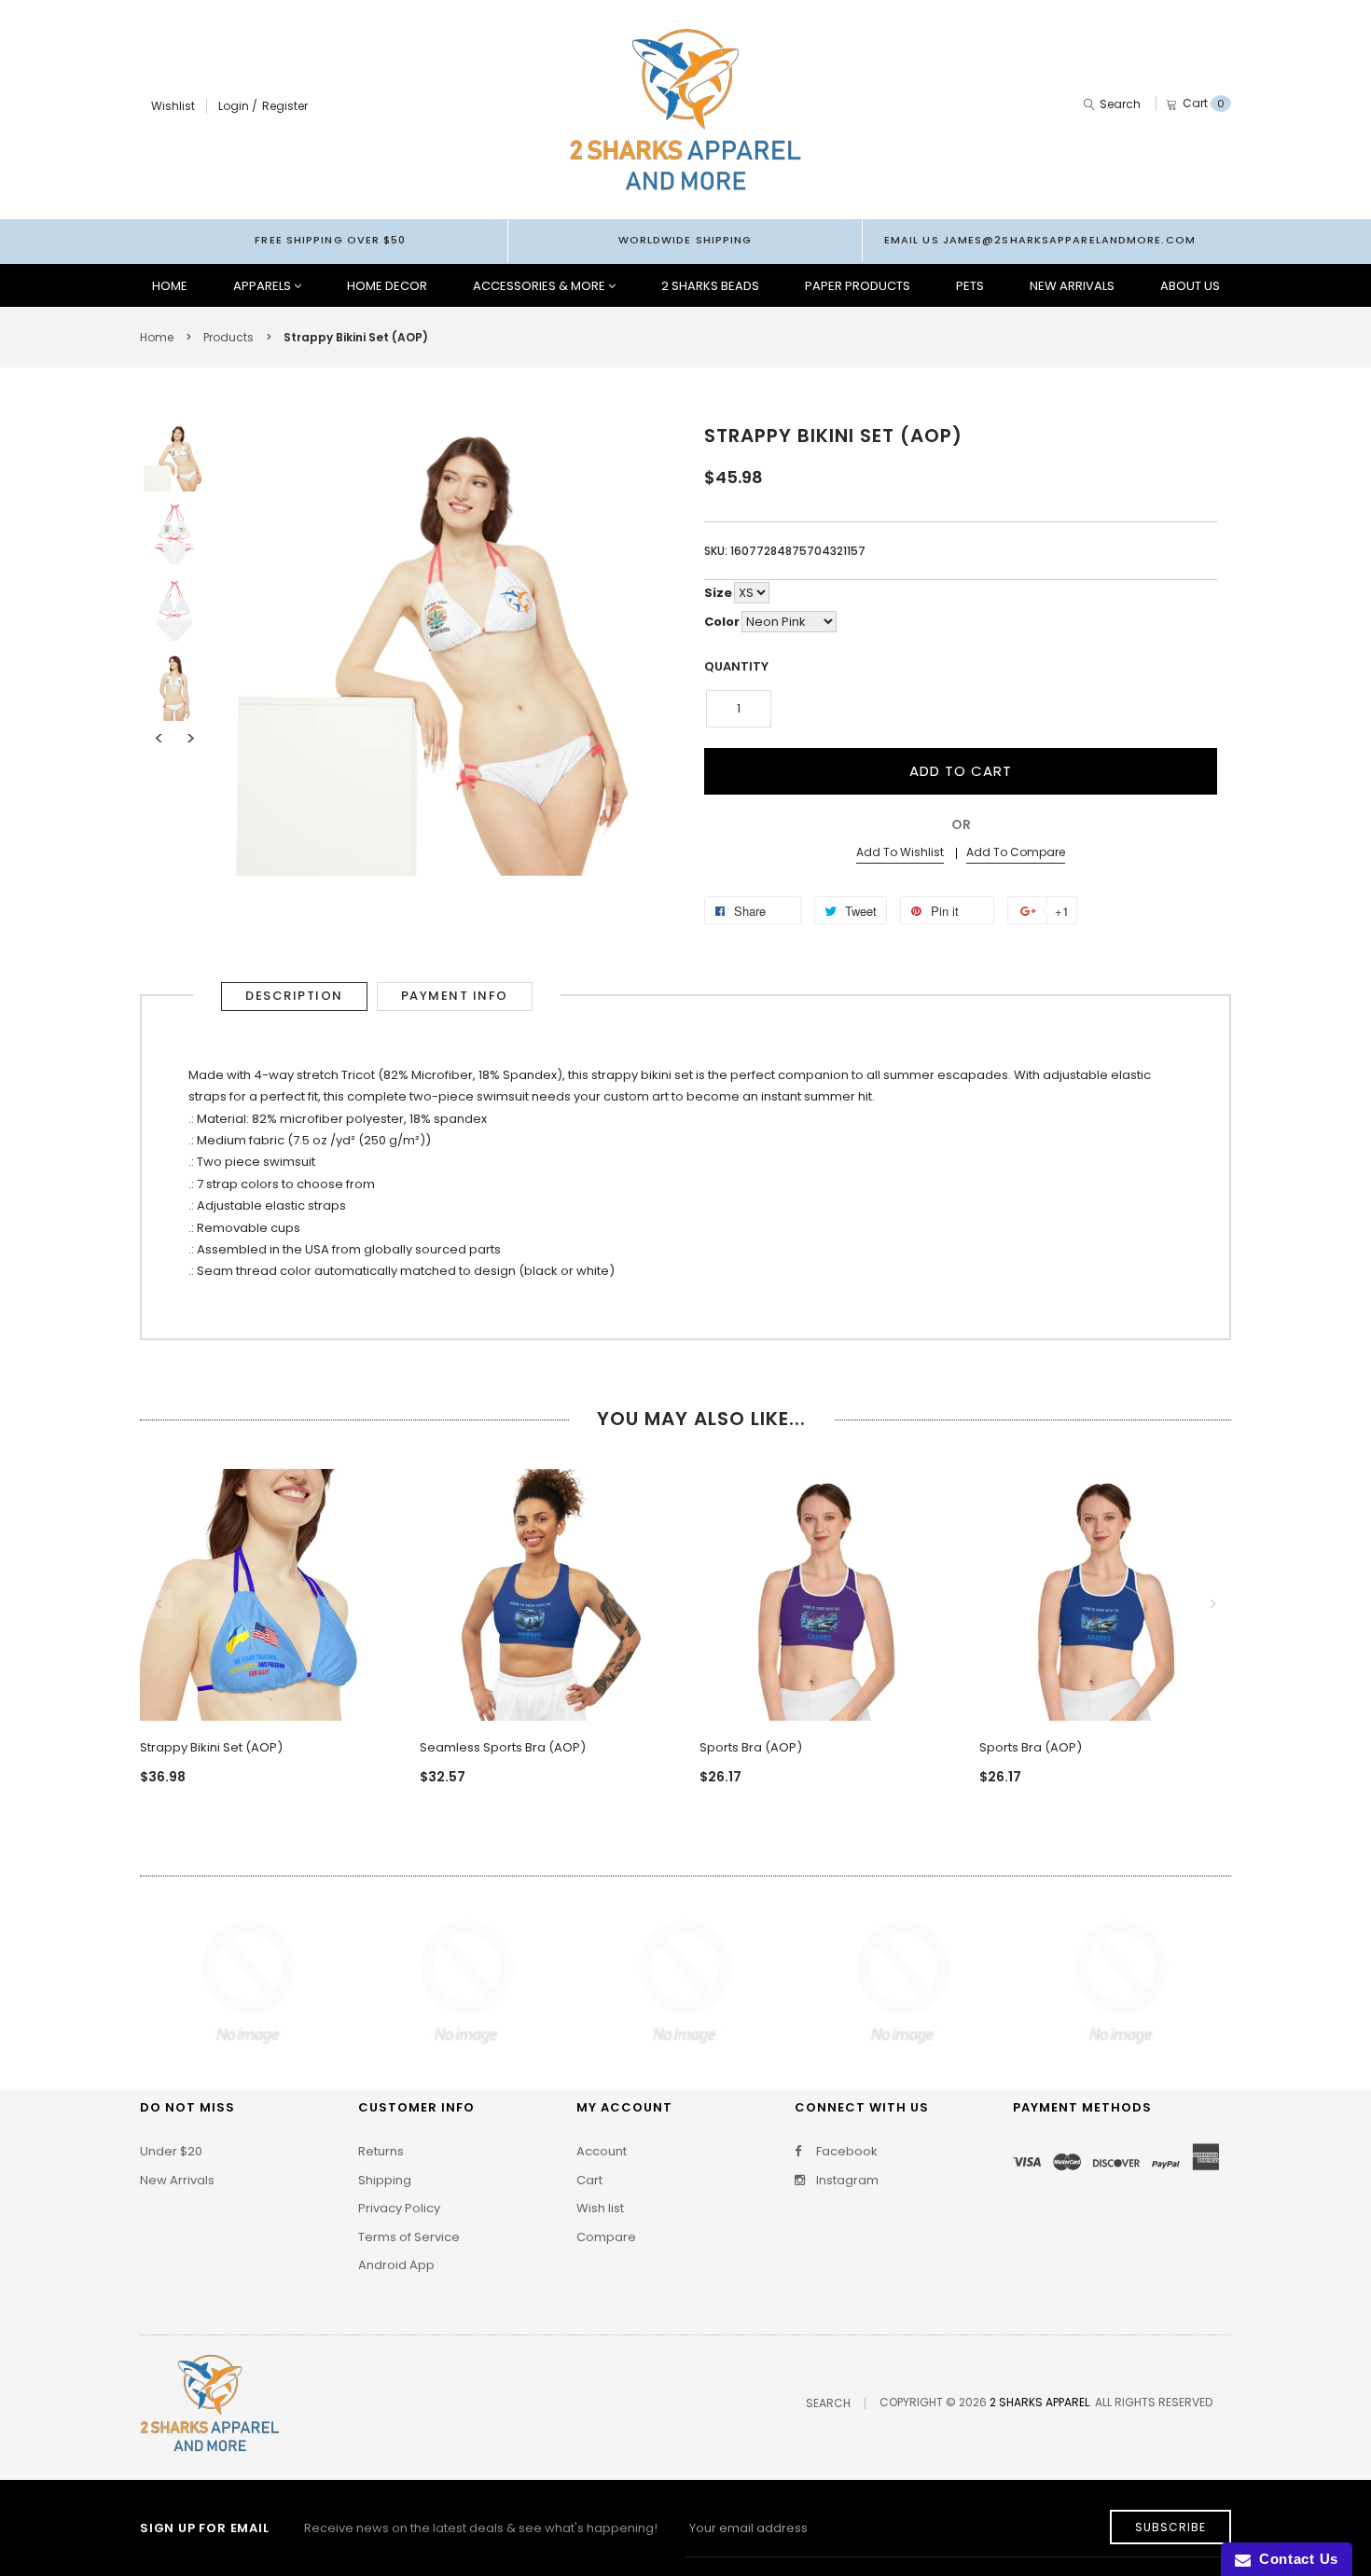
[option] (174, 458)
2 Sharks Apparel (1039, 2402)
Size (718, 593)
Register (285, 106)
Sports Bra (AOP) (751, 1747)
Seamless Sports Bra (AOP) (503, 1747)
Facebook (845, 2152)
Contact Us (1295, 2559)
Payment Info (455, 996)
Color (722, 622)
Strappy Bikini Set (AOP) (211, 1747)
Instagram (846, 2181)
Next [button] (190, 739)
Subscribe (1170, 2527)
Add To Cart (961, 771)
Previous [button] (159, 739)
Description (294, 996)
